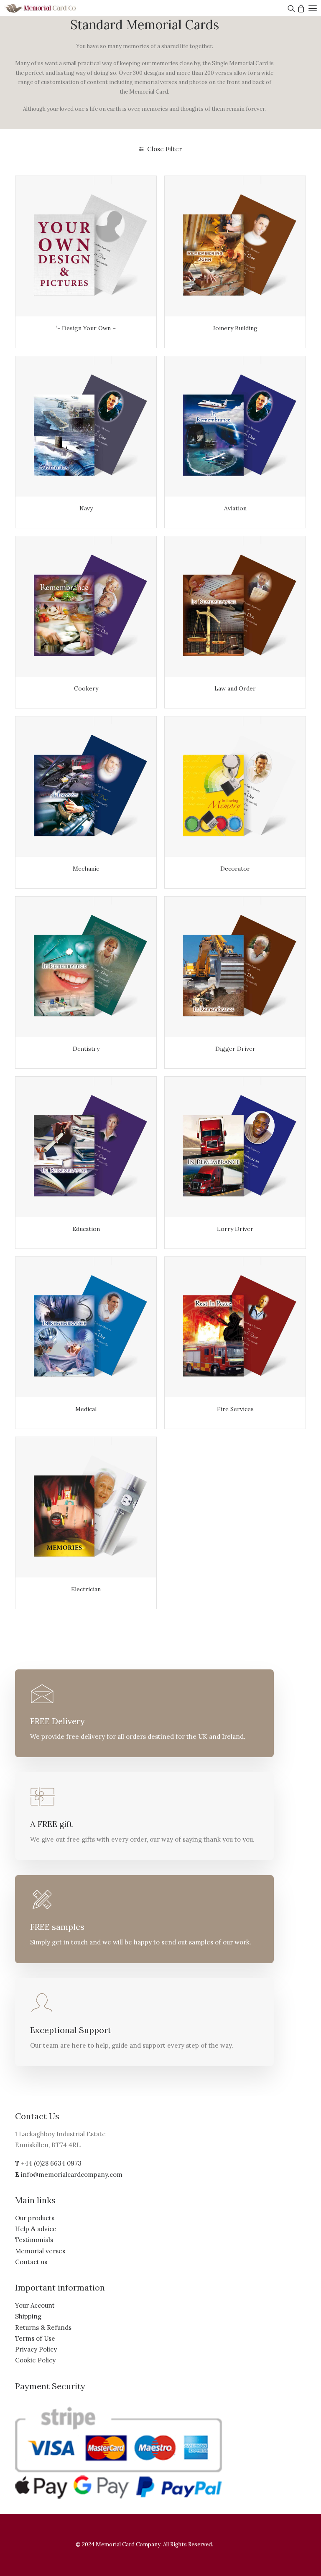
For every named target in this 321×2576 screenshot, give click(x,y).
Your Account (35, 2305)
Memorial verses (40, 2251)
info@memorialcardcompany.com (72, 2175)
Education (86, 1229)
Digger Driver (235, 1049)
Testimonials (34, 2240)
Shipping (28, 2316)
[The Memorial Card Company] (50, 8)
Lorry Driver (235, 1229)
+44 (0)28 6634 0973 (51, 2163)
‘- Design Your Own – (86, 328)
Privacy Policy (36, 2349)
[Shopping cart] (300, 8)
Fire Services (235, 1409)
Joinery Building (235, 328)
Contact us (31, 2262)
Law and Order (235, 688)
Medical (86, 1409)
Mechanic (86, 869)
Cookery (86, 688)
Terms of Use (35, 2338)
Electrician (86, 1589)
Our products (35, 2218)
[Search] (290, 8)
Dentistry (86, 1049)
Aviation (235, 508)
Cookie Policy (35, 2360)
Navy (86, 508)
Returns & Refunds (43, 2328)
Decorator (235, 869)
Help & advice (36, 2229)
